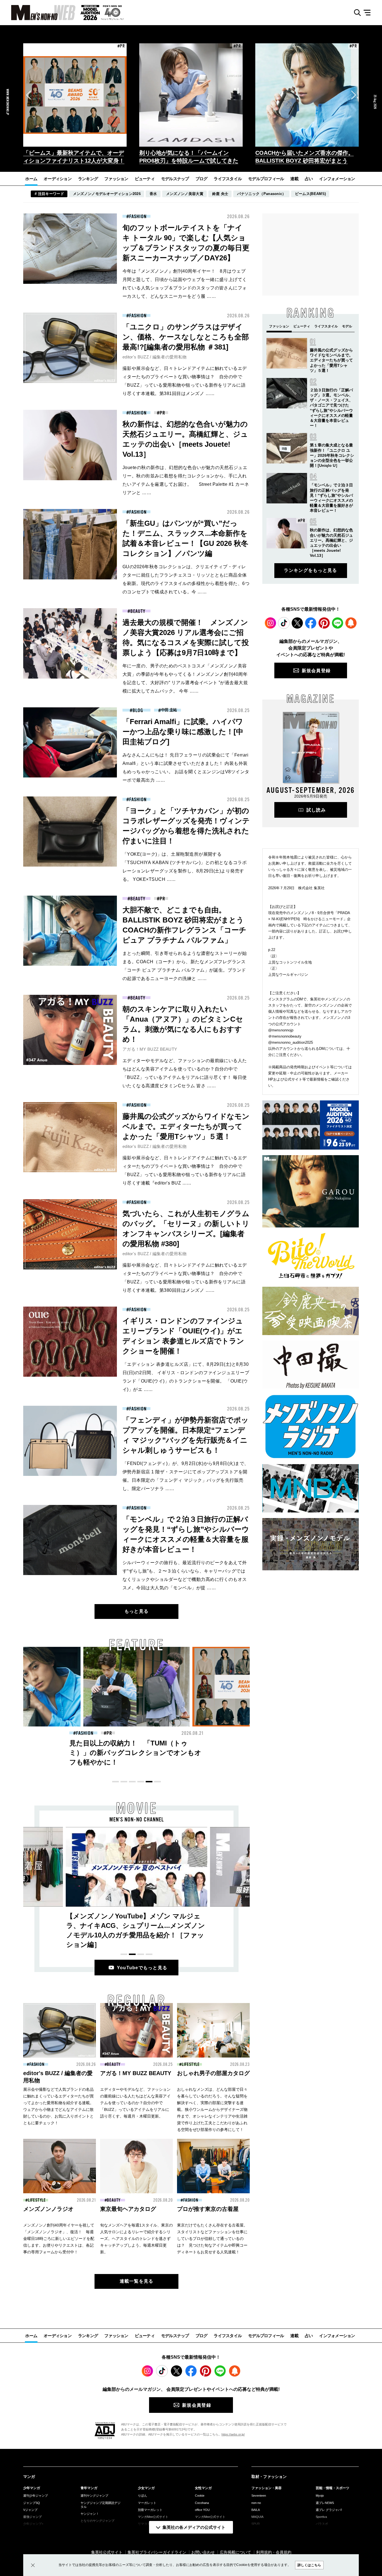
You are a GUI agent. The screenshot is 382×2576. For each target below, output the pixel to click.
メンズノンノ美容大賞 (185, 194)
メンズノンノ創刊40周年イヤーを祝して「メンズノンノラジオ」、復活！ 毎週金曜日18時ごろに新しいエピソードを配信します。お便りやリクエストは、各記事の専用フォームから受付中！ (59, 2239)
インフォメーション (337, 179)
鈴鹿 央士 (220, 194)
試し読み (316, 810)
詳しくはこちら (309, 2565)
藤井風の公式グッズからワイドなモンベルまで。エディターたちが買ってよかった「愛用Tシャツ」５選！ (186, 1126)
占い (309, 179)
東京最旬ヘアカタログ (128, 2209)
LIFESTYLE (191, 2064)
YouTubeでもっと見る (142, 1968)
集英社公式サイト (107, 2552)
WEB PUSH (351, 623)
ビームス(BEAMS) (310, 194)
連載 (294, 179)
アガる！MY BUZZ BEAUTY (150, 1049)
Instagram (270, 623)
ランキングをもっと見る (310, 570)
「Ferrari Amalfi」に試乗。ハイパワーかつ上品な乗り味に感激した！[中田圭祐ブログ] (183, 732)
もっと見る (136, 1611)
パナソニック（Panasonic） (261, 194)
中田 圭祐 (169, 710)
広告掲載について (235, 2552)
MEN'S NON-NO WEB (38, 13)
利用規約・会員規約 (274, 2552)
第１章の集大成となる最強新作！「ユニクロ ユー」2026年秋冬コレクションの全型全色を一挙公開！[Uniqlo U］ (332, 455)
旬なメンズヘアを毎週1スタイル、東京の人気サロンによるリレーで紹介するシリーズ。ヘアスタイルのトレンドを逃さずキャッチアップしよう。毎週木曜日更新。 (136, 2239)
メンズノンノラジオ (48, 2209)
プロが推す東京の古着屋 (208, 2209)
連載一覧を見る (137, 2281)
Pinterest (324, 623)
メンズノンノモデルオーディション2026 (107, 194)
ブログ (201, 179)
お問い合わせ (203, 2552)
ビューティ (145, 179)
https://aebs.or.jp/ (233, 2434)
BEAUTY (138, 611)
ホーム (31, 179)
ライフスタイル (228, 179)
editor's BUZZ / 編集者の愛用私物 (155, 357)
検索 (355, 13)
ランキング (88, 179)
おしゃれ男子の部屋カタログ (213, 2073)
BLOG (138, 710)
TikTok (284, 623)
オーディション (58, 179)
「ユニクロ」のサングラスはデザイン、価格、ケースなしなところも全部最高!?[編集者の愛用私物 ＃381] (186, 337)
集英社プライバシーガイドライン (157, 2552)
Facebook (311, 623)
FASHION (138, 217)
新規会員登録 (316, 671)
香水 (153, 194)
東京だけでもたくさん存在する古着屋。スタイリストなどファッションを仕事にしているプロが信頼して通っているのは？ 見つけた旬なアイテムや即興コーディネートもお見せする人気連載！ (212, 2239)
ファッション (116, 179)
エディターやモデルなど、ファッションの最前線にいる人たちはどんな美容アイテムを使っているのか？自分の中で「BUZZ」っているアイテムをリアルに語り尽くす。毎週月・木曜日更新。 (135, 2103)
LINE (338, 623)
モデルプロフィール (266, 179)
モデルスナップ (175, 179)
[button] (29, 95)
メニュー (369, 13)
